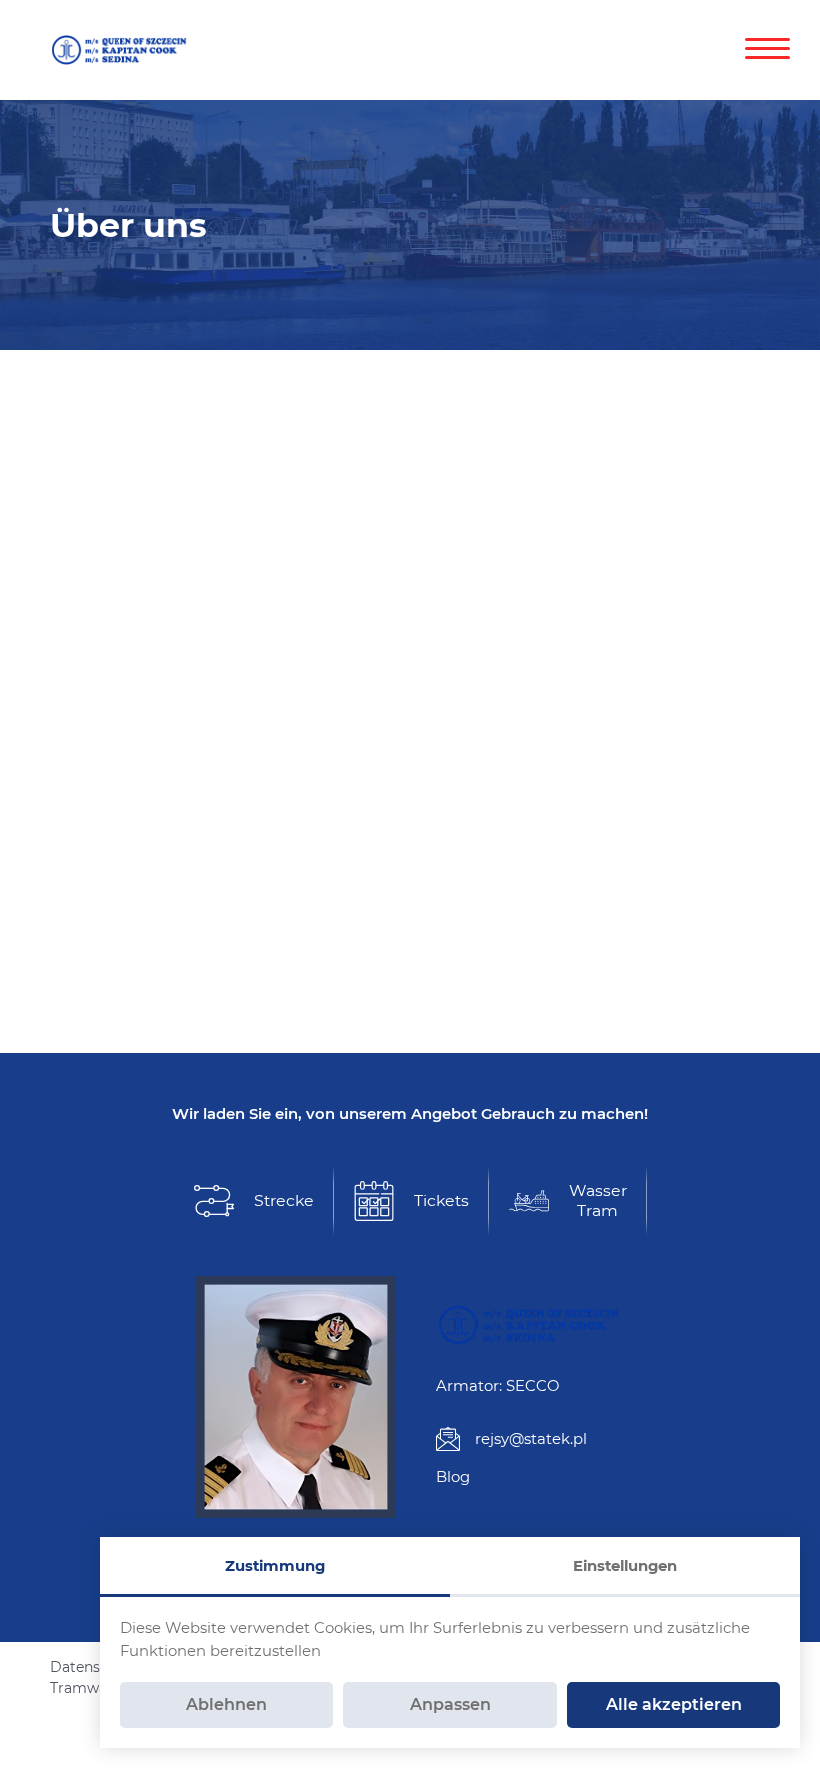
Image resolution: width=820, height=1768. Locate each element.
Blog (453, 1477)
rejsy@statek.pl (531, 1439)
